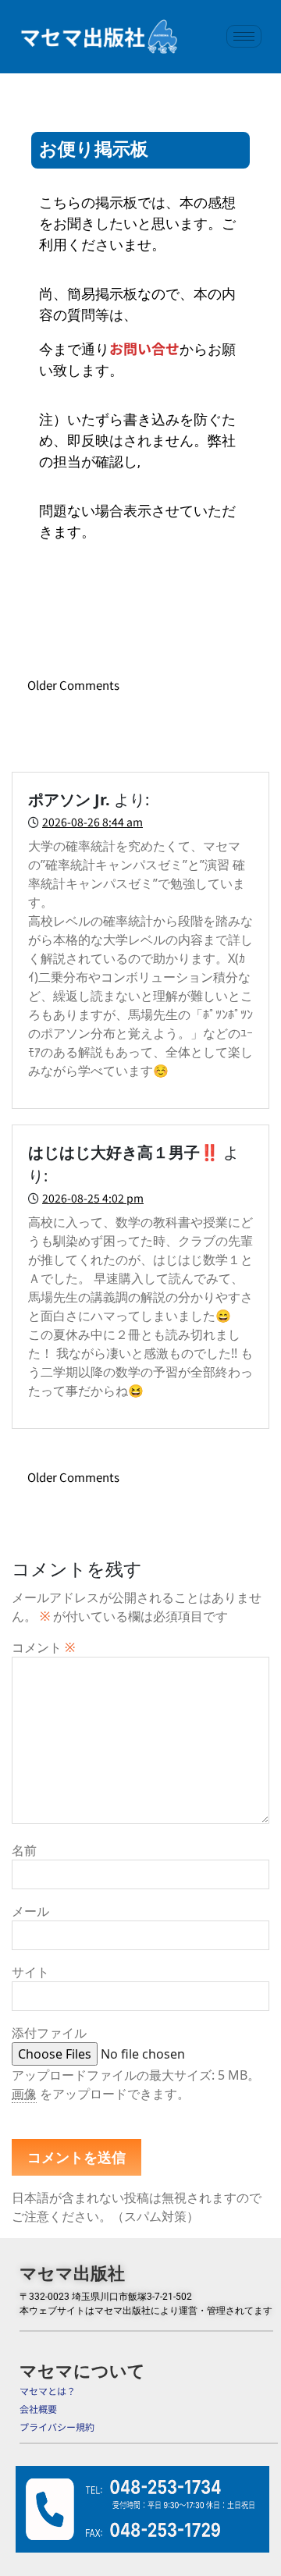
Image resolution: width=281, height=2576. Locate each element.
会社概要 (38, 2409)
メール (30, 1911)
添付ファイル (49, 2033)
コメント (43, 1647)
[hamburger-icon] (244, 36)
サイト (30, 1972)
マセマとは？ (48, 2391)
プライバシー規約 (57, 2427)
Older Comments (73, 685)
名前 (24, 1850)
